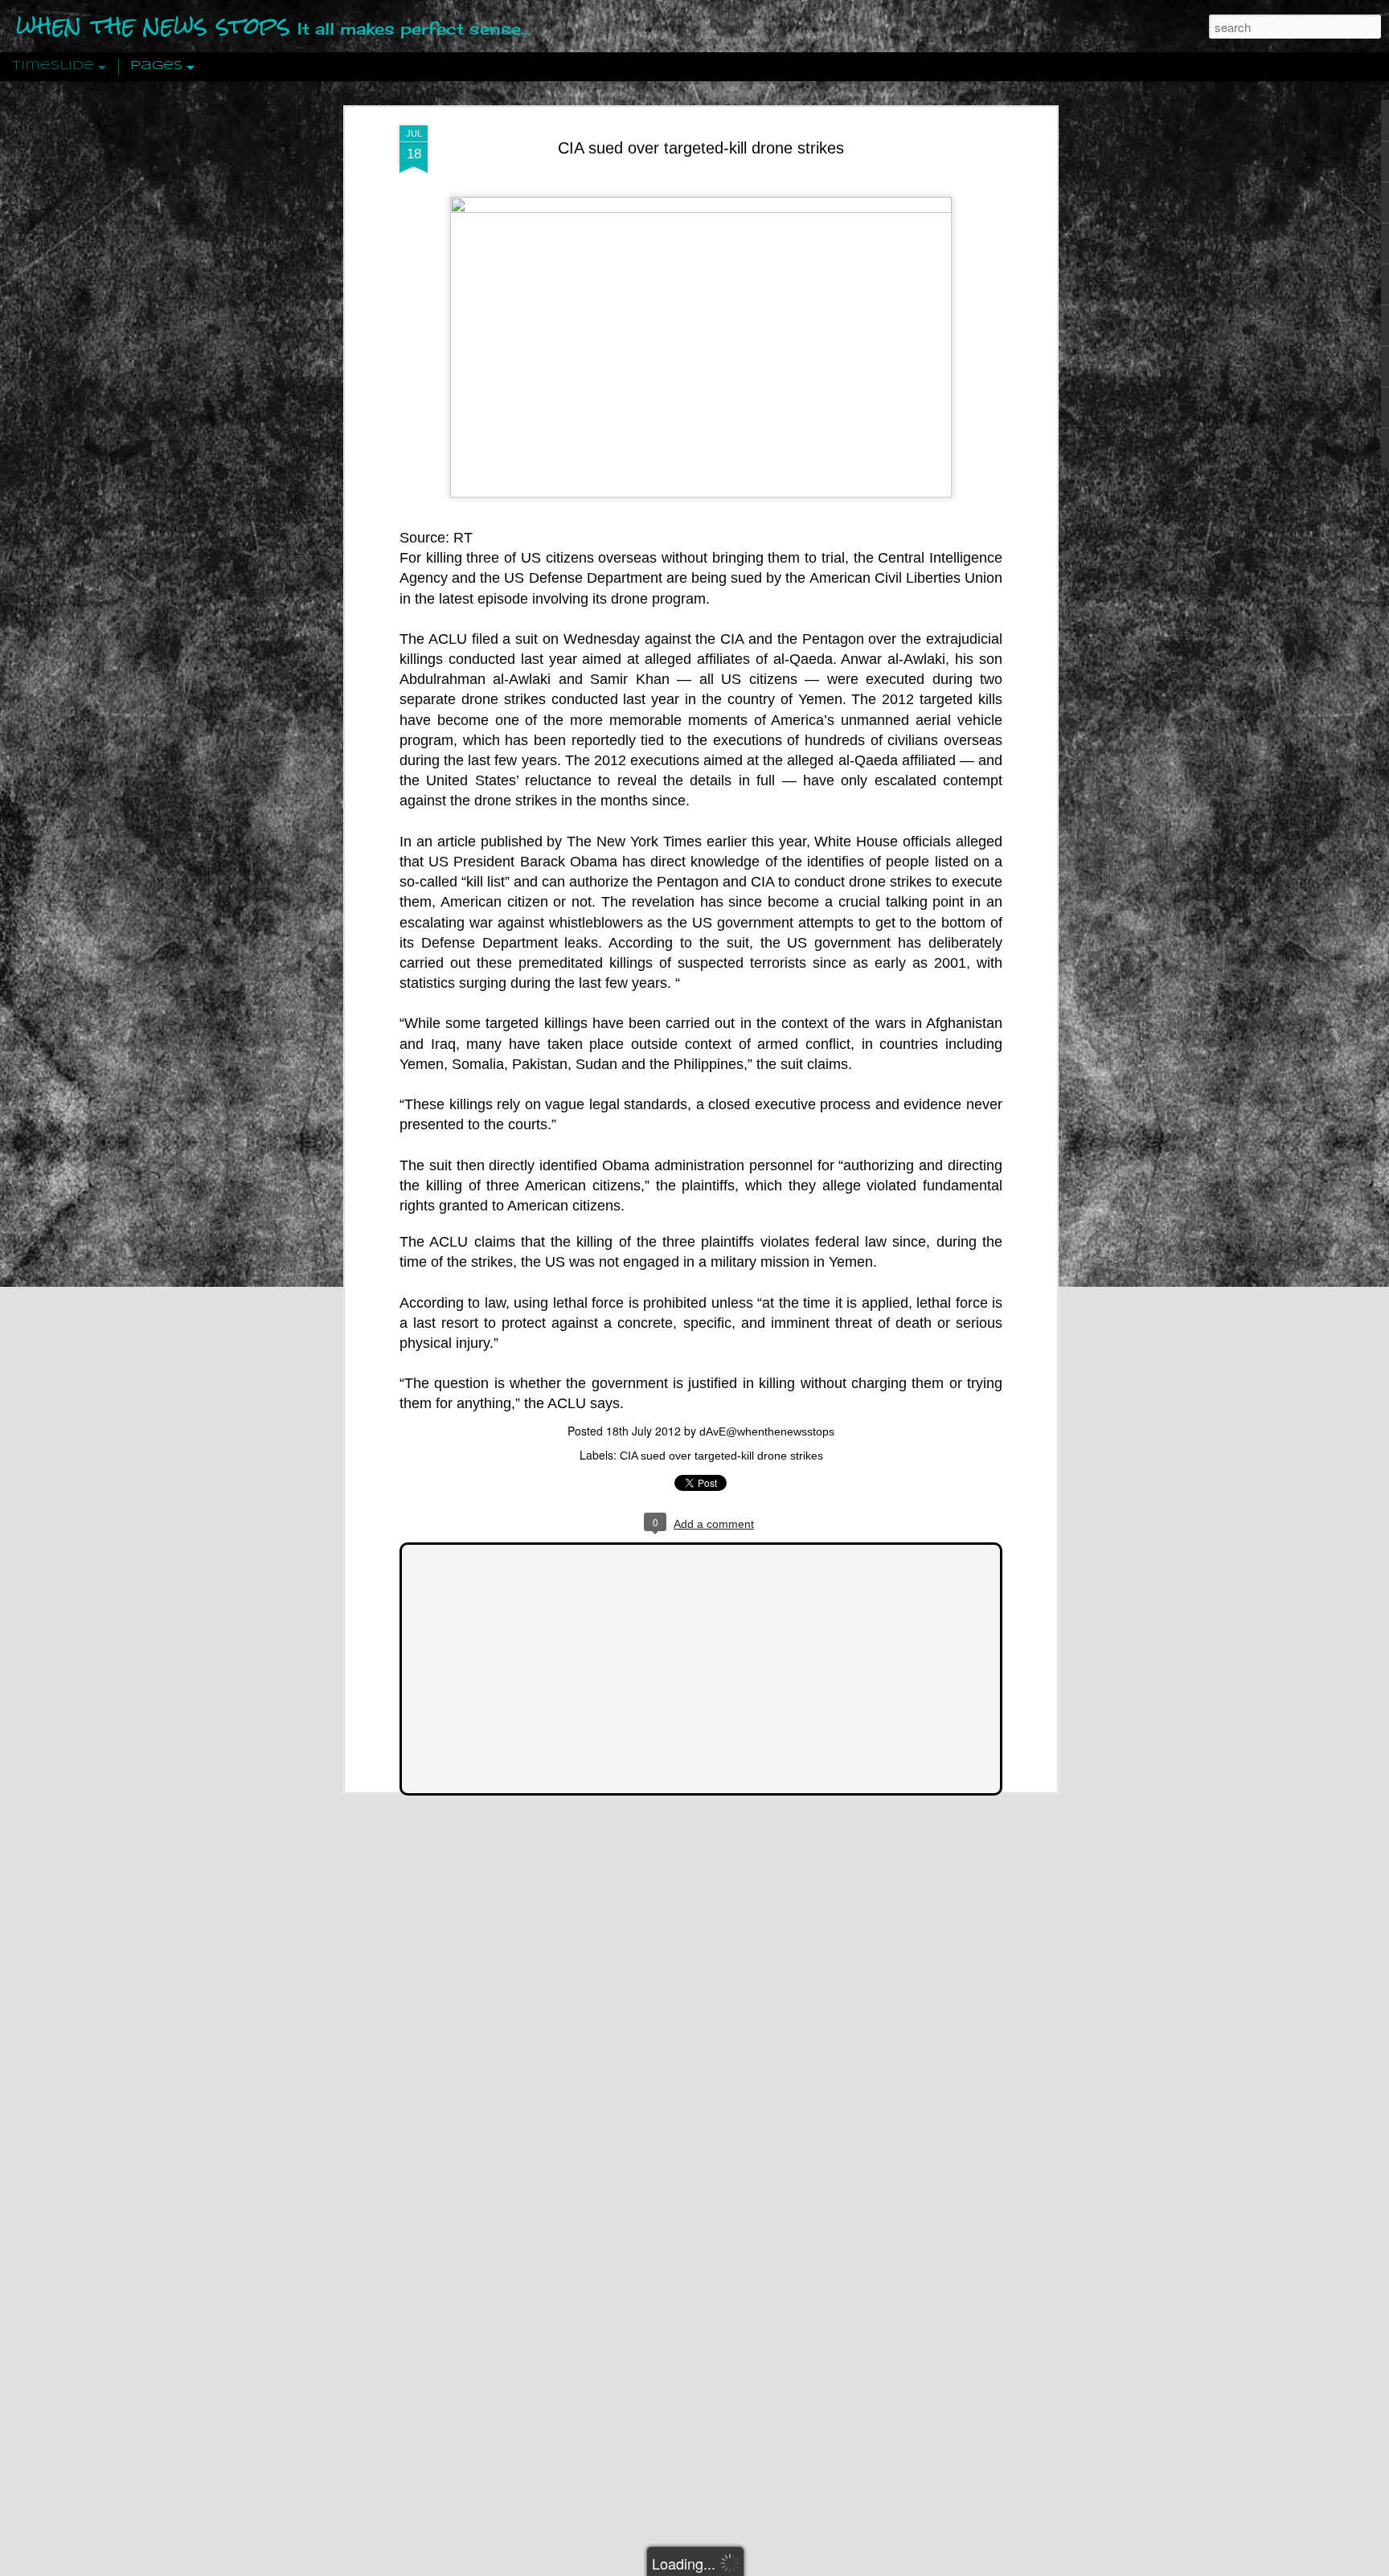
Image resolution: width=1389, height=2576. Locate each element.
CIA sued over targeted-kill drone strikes (701, 148)
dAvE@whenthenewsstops (767, 1431)
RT (463, 538)
